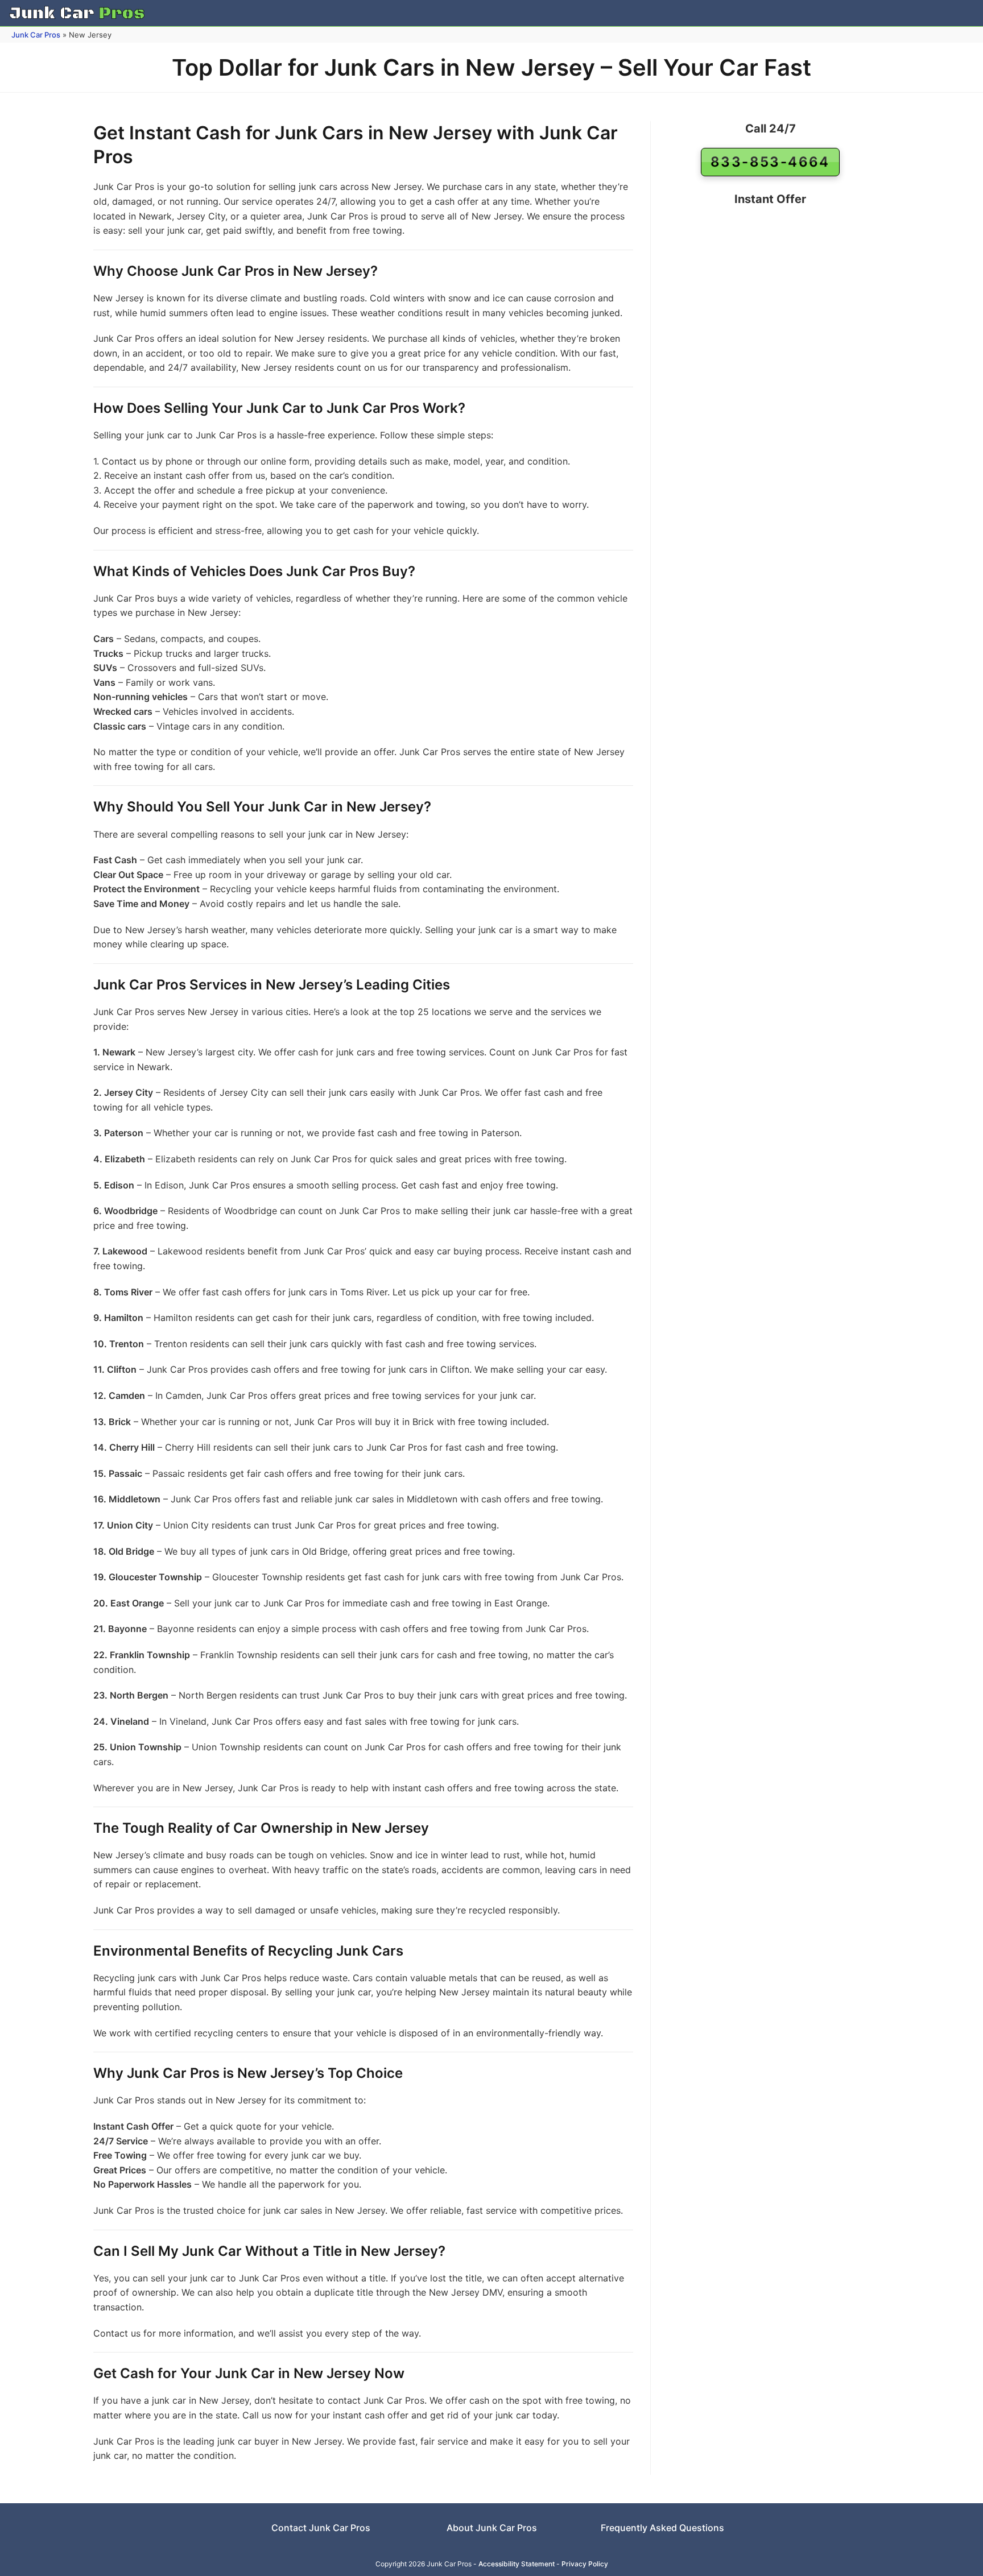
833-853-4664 (770, 162)
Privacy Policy (585, 2564)
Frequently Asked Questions (662, 2528)
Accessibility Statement (517, 2564)
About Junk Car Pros (492, 2528)
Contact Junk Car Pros (321, 2528)
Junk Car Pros (36, 35)
